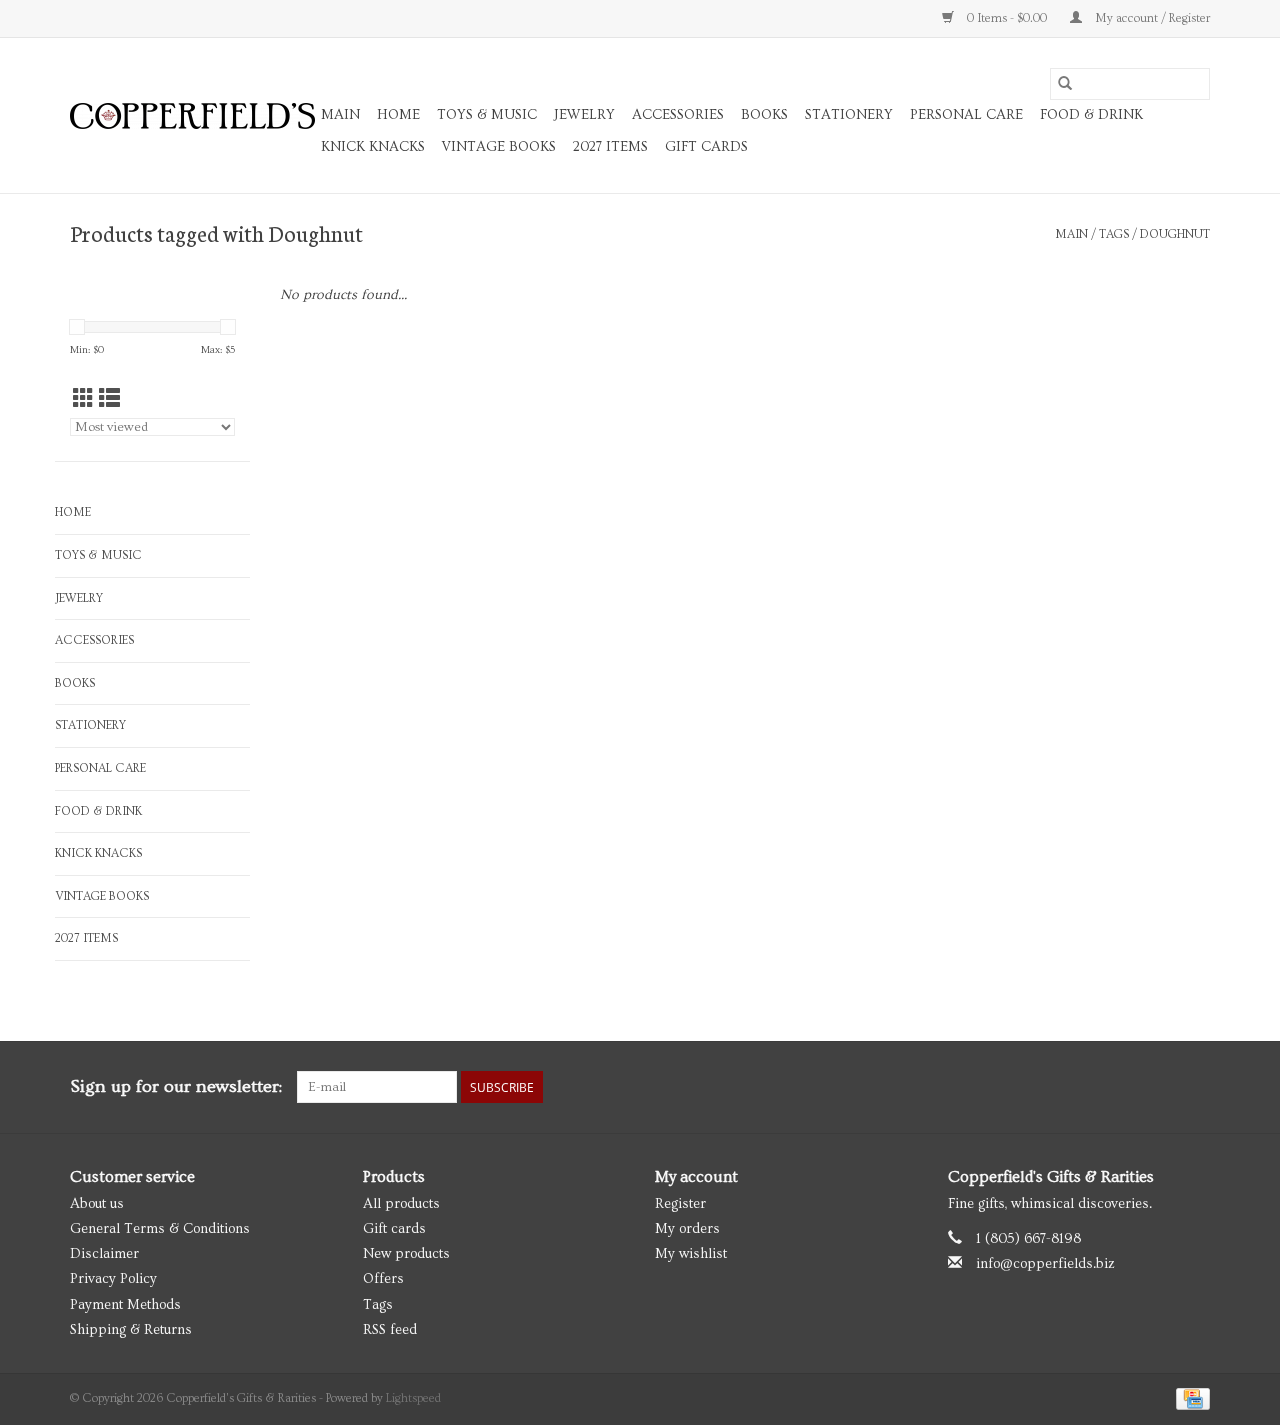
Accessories (678, 115)
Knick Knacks (373, 147)
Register (680, 1204)
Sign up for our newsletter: (176, 1086)
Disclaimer (104, 1254)
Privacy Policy (113, 1279)
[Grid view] (83, 399)
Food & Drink (1091, 115)
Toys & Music (487, 115)
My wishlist (691, 1254)
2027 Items (610, 147)
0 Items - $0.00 (1007, 18)
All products (401, 1204)
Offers (383, 1279)
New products (406, 1254)
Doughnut (1175, 234)
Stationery (849, 115)
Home (398, 115)
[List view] (109, 399)
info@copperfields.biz (1045, 1264)
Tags (1114, 234)
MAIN (340, 115)
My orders (687, 1229)
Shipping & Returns (131, 1330)
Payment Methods (125, 1305)
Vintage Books (499, 147)
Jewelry (584, 115)
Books (764, 115)
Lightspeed (413, 1398)
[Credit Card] (1189, 1396)
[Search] (1065, 84)
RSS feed (390, 1330)
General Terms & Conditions (160, 1229)
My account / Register (1151, 18)
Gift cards (706, 147)
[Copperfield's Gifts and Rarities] (192, 116)
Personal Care (966, 115)
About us (97, 1204)
